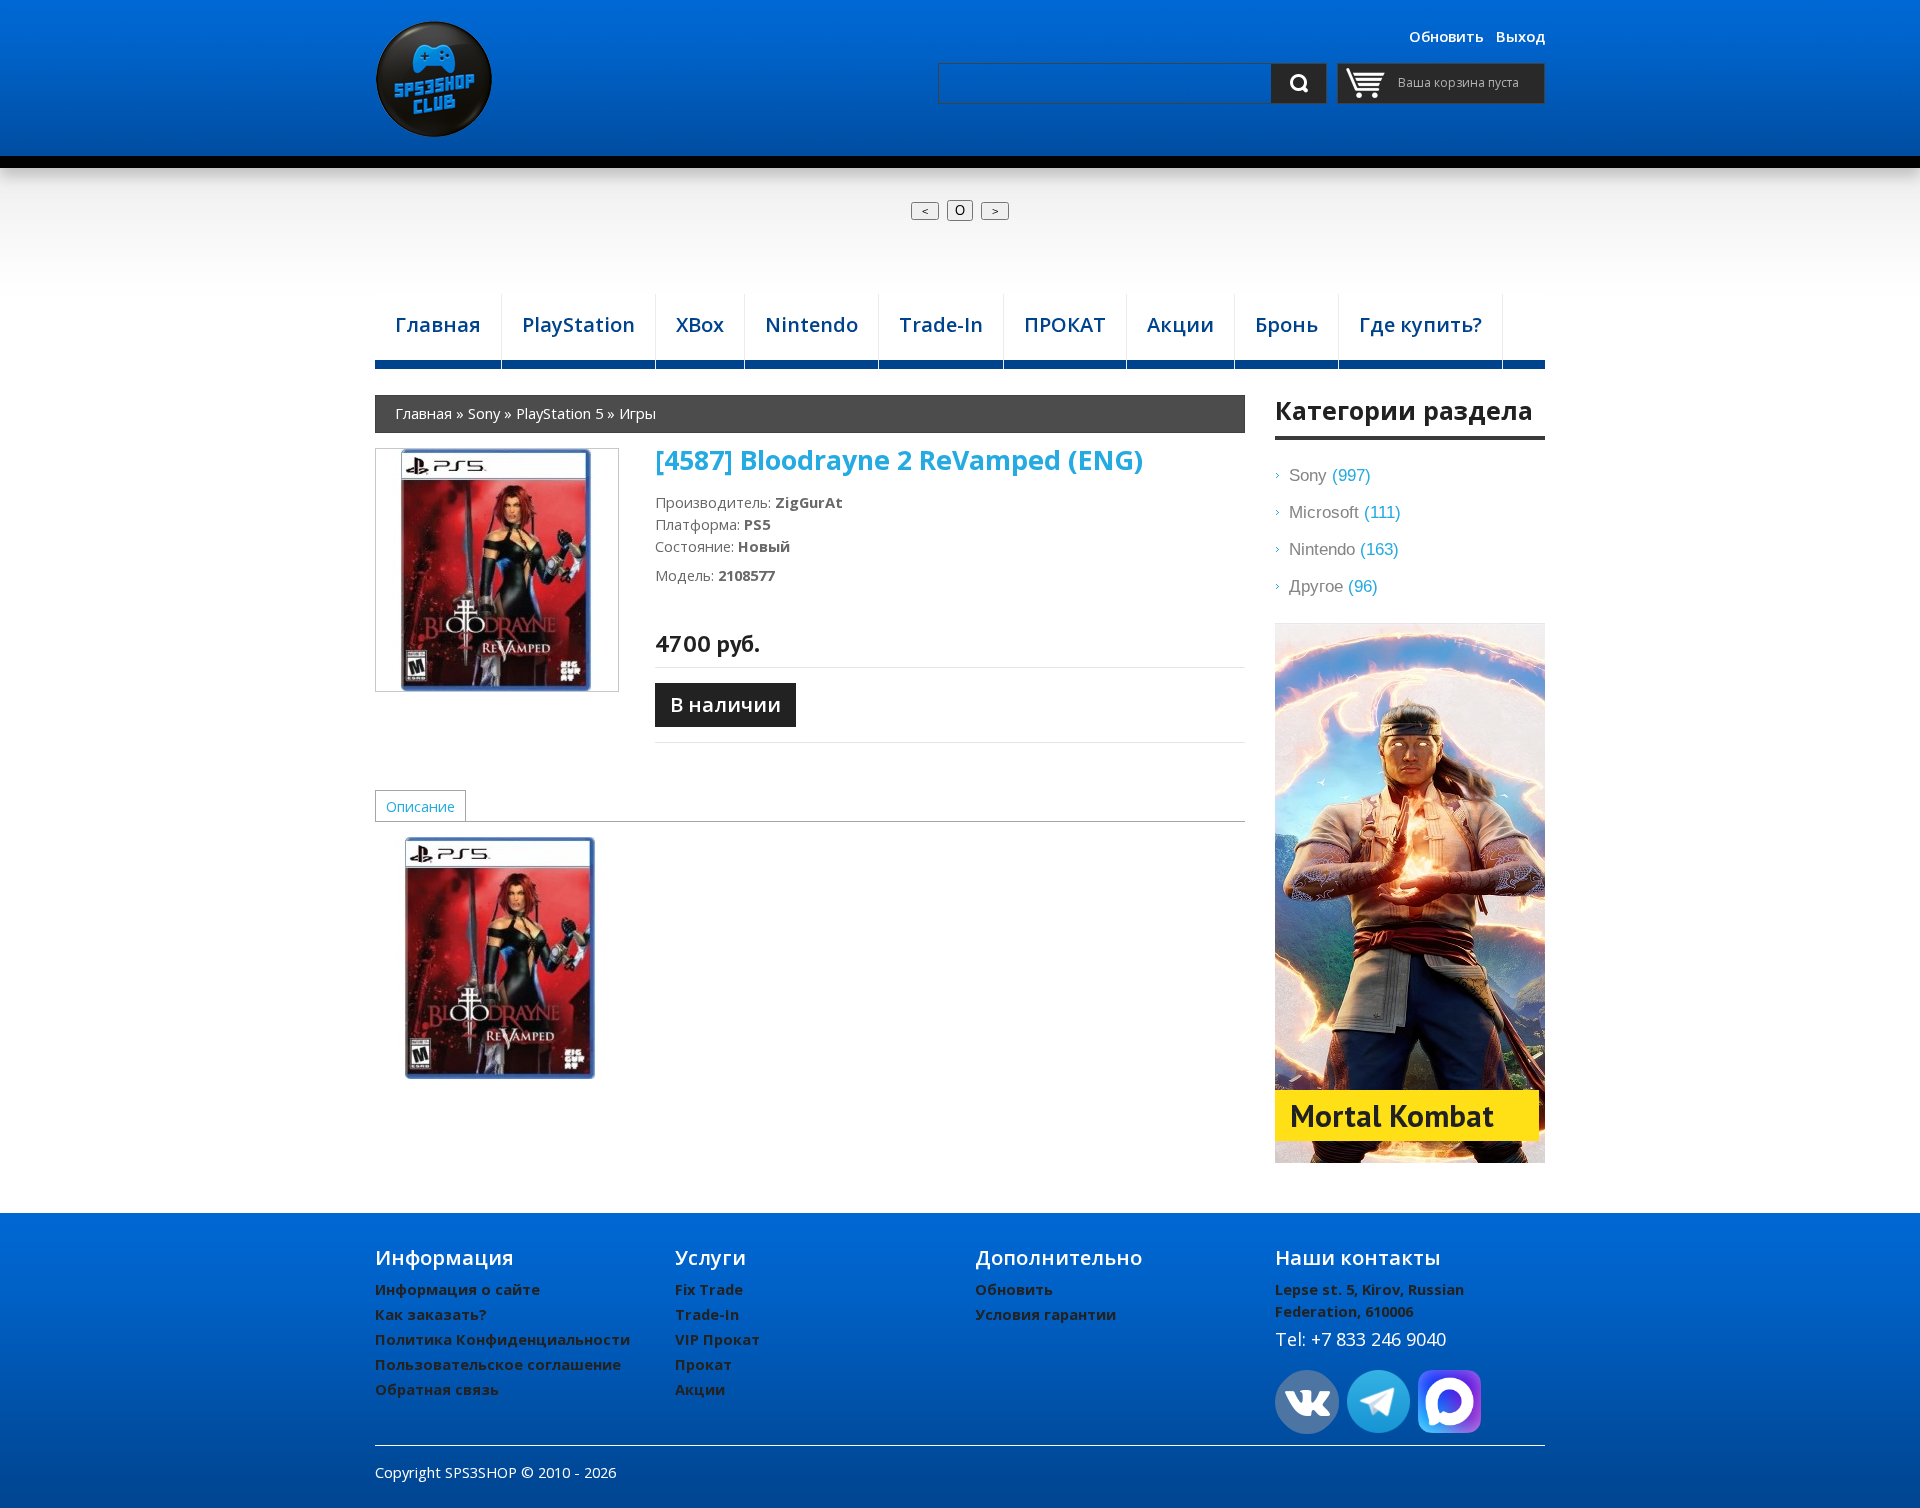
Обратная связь (437, 1389)
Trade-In (707, 1314)
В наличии (725, 704)
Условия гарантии (1045, 1314)
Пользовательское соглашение (498, 1364)
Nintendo (1344, 549)
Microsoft (1345, 512)
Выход (1520, 36)
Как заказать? (431, 1314)
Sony (1330, 475)
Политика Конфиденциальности (502, 1339)
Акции (700, 1389)
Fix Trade (709, 1289)
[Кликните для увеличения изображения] (497, 570)
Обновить (1446, 36)
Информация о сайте (457, 1289)
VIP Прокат (717, 1339)
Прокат (703, 1364)
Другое (1333, 586)
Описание (420, 806)
